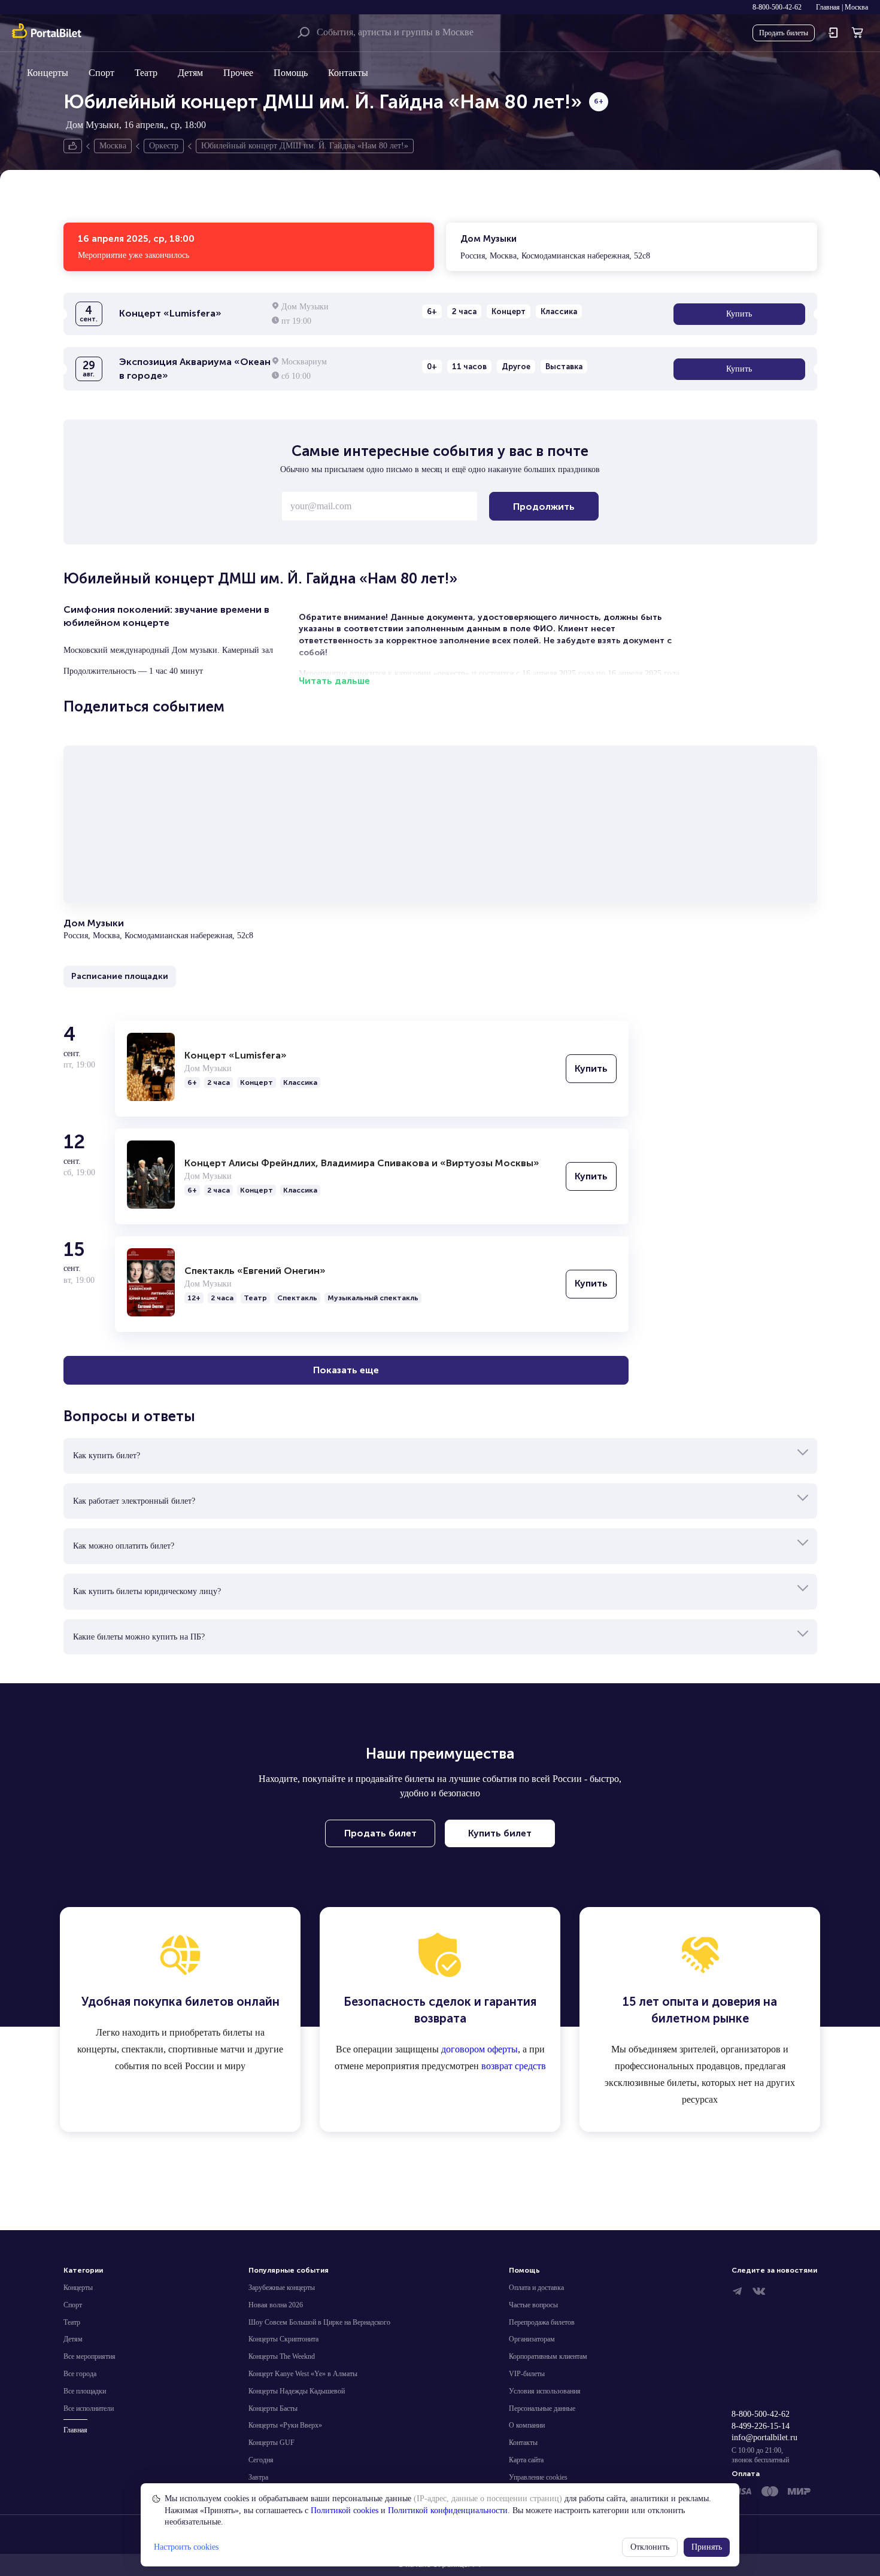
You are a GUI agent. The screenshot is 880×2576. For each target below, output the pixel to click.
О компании (527, 2425)
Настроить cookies (186, 2547)
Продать (784, 33)
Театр (146, 73)
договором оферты (480, 2049)
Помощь (291, 73)
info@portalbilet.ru (764, 2437)
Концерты (48, 73)
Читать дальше (334, 681)
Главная (828, 7)
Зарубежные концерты (282, 2288)
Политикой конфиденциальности (448, 2510)
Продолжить (544, 507)
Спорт (101, 73)
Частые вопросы (533, 2305)
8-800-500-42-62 (777, 7)
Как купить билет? (107, 1456)
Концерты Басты (273, 2408)
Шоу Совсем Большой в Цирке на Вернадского (319, 2322)
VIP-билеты (527, 2374)
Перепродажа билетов (542, 2322)
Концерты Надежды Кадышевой (297, 2391)
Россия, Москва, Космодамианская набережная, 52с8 (555, 247)
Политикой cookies (345, 2510)
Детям (190, 73)
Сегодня (261, 2460)
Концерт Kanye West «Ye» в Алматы (303, 2374)
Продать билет (380, 1833)
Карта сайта (526, 2460)
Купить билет (500, 1833)
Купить (739, 314)
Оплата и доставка (536, 2288)
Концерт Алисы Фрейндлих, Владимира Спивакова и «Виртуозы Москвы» (362, 1163)
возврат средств (514, 2066)
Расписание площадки (120, 976)
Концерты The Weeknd (282, 2356)
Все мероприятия (89, 2356)
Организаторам (532, 2339)
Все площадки (85, 2391)
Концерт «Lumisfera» (236, 1055)
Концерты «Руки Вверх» (285, 2425)
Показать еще (346, 1370)
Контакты (348, 73)
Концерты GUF (271, 2443)
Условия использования (545, 2391)
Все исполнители (89, 2408)
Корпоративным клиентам (548, 2356)
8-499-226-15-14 (761, 2426)
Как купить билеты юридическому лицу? (147, 1591)
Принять (707, 2547)
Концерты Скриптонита (283, 2339)
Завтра (258, 2477)
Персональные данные (542, 2408)
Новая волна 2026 (276, 2305)
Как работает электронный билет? (134, 1501)
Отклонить (650, 2547)
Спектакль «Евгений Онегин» (255, 1271)
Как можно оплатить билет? (124, 1546)
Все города (80, 2374)
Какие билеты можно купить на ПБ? (139, 1637)
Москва (856, 7)
